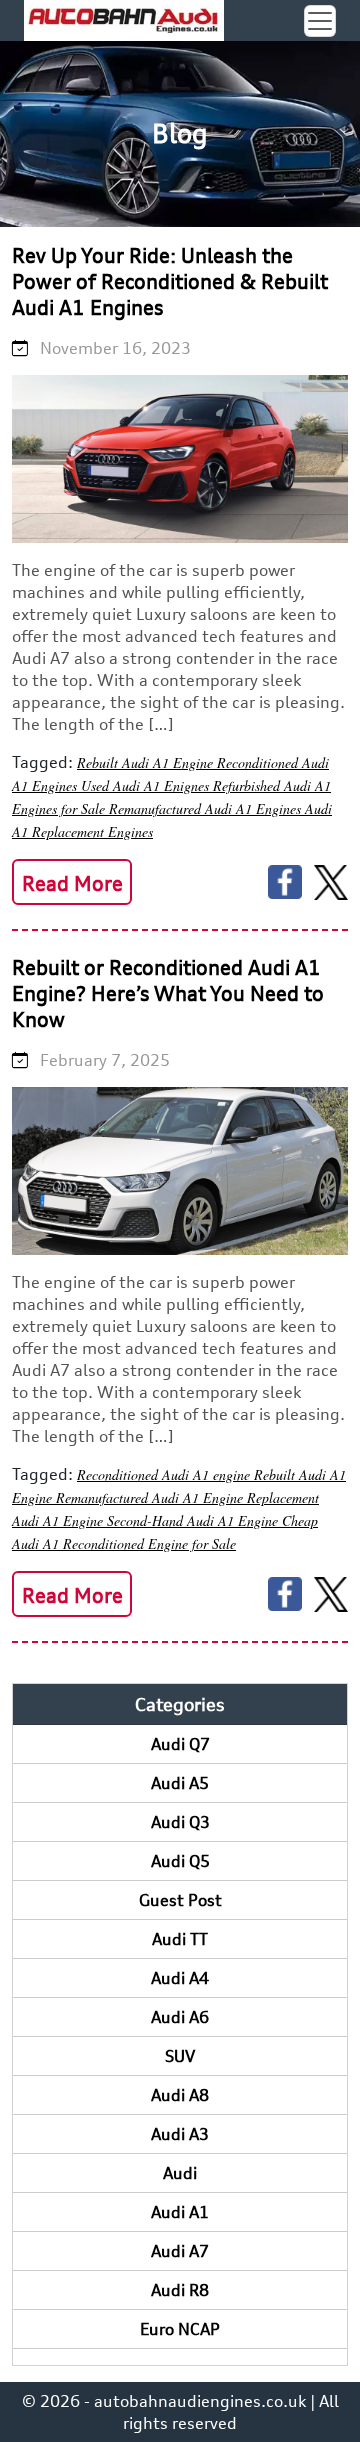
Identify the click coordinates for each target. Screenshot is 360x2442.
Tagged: (42, 762)
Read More (72, 883)
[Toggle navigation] (320, 21)
